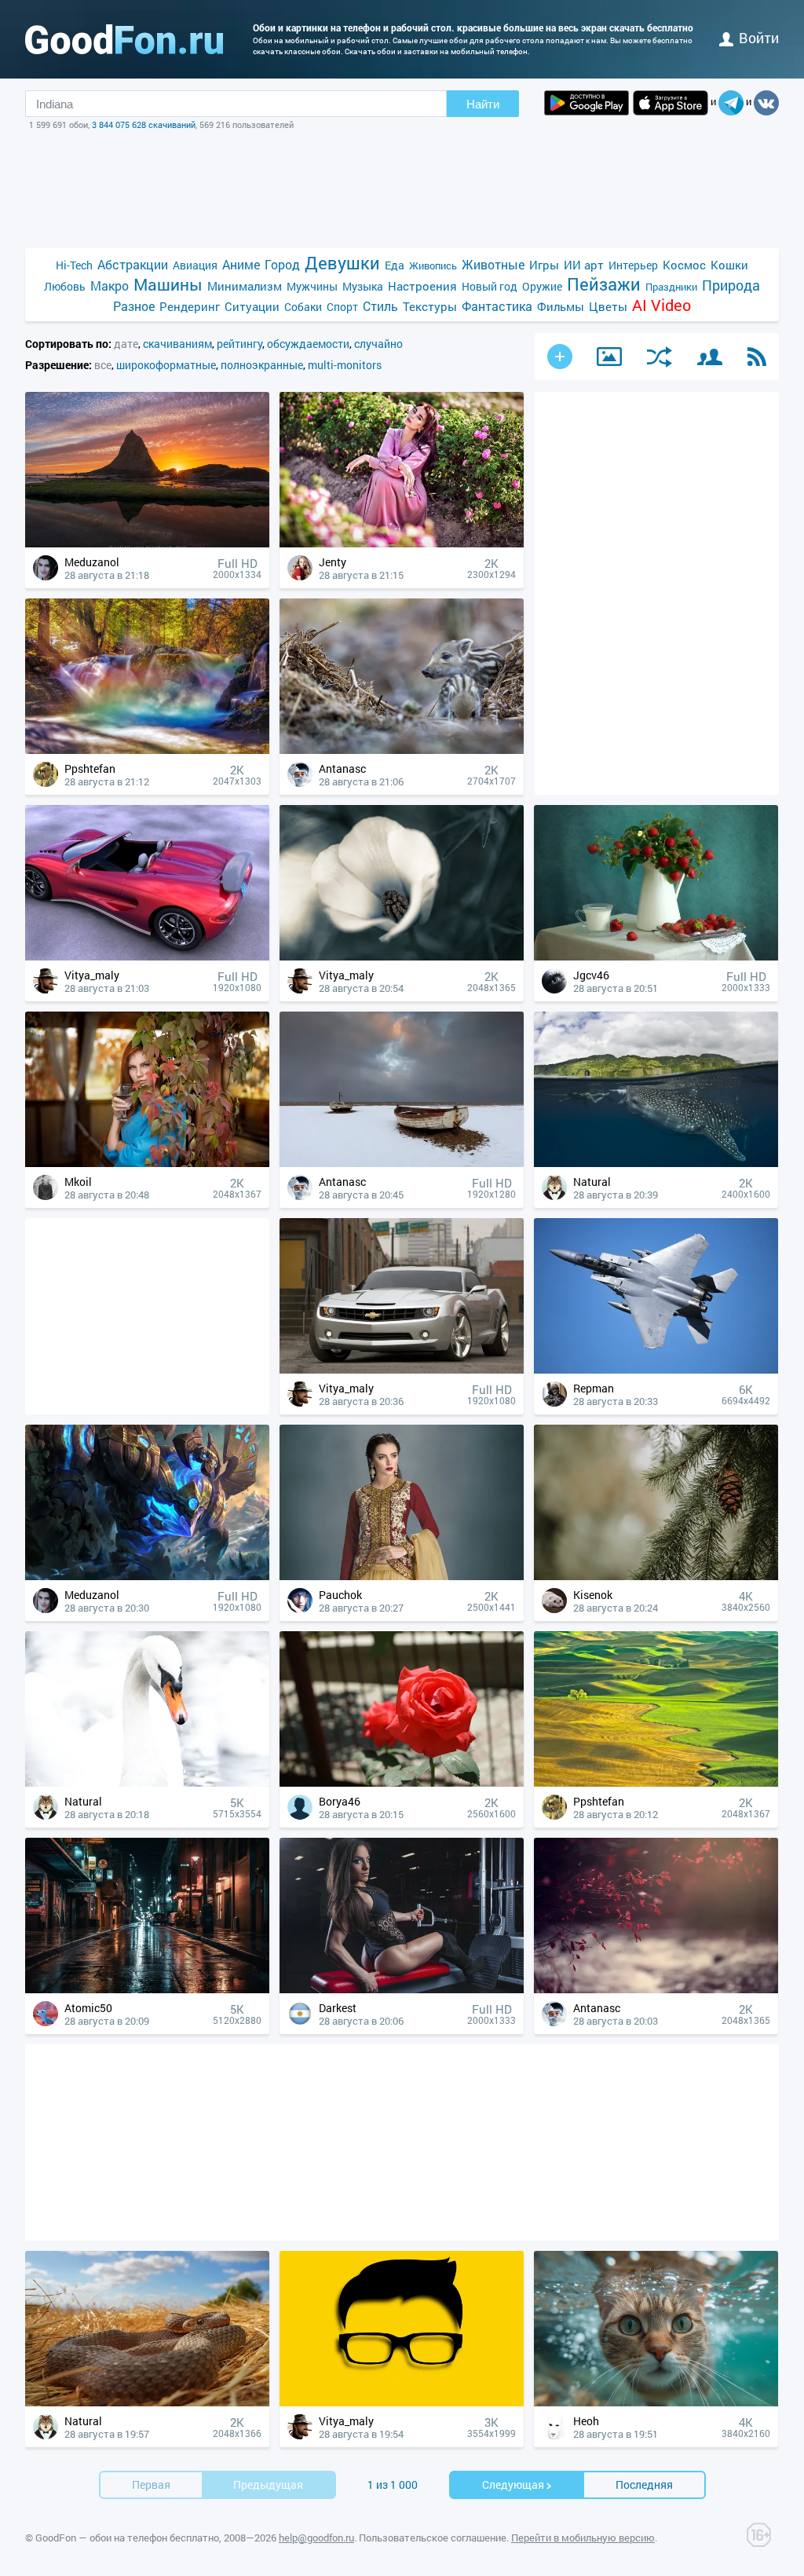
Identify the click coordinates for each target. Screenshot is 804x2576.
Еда (395, 265)
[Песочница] (609, 357)
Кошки (729, 265)
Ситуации (252, 306)
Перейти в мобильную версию (583, 2538)
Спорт (342, 307)
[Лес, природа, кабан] (402, 750)
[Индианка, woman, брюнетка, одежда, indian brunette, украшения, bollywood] (402, 1576)
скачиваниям (177, 344)
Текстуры (430, 306)
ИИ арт (584, 265)
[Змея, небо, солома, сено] (147, 2402)
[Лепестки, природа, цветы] (402, 956)
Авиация (195, 265)
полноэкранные (262, 365)
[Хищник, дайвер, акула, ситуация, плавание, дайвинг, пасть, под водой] (656, 1163)
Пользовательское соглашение (433, 2538)
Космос (684, 265)
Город (282, 264)
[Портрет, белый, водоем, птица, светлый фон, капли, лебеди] (147, 1782)
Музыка (363, 286)
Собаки (303, 307)
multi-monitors (345, 365)
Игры (544, 265)
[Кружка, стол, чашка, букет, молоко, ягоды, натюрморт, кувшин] (656, 956)
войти (759, 38)
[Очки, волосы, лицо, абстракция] (402, 2402)
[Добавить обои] (560, 357)
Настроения (422, 286)
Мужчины (312, 286)
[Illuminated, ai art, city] (147, 1989)
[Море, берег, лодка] (402, 1163)
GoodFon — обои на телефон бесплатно (127, 2538)
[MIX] (660, 357)
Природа (731, 285)
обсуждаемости (308, 344)
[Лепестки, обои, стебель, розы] (402, 1782)
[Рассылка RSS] (757, 357)
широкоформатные (166, 365)
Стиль (380, 306)
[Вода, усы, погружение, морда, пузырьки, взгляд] (656, 2402)
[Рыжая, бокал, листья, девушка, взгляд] (147, 1163)
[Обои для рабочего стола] (124, 39)
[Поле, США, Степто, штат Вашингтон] (656, 1782)
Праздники (671, 287)
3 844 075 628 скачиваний (144, 124)
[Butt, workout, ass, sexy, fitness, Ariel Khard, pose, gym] (402, 1989)
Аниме (241, 264)
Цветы (608, 306)
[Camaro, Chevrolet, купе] (402, 1369)
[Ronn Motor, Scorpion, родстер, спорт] (147, 956)
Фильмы (561, 306)
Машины (168, 285)
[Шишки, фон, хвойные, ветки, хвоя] (656, 1576)
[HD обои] (587, 103)
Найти (483, 104)
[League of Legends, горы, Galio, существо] (147, 1576)
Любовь (65, 286)
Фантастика (497, 306)
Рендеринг (190, 306)
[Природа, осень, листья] (656, 1989)
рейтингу (239, 344)
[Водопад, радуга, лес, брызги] (147, 750)
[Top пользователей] (710, 357)
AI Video (661, 305)
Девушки (342, 263)
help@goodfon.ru (316, 2538)
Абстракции (133, 264)
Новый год (490, 286)
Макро (110, 285)
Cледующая (513, 2485)
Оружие (542, 286)
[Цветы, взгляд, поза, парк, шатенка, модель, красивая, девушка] (402, 543)
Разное (134, 306)
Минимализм (245, 286)
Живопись (433, 265)
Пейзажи (604, 284)
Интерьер (633, 265)
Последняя (644, 2485)
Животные (493, 264)
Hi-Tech (74, 265)
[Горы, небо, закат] (147, 543)
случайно (378, 344)
